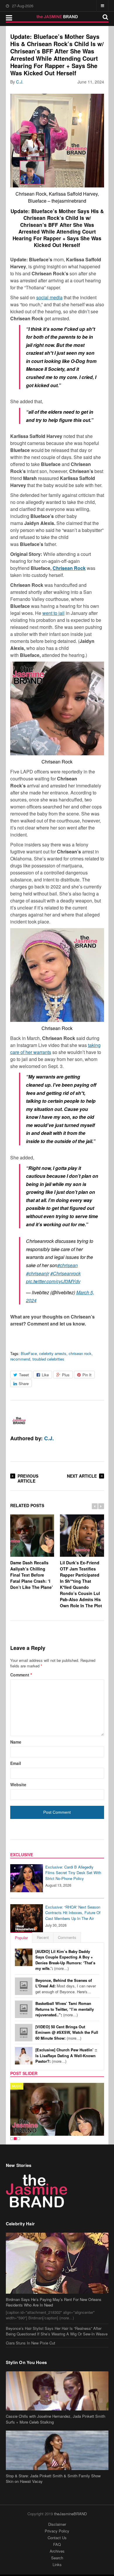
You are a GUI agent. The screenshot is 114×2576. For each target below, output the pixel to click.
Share (24, 1383)
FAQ (57, 2544)
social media (49, 297)
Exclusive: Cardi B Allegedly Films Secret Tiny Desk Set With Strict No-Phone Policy (73, 1873)
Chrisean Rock (69, 568)
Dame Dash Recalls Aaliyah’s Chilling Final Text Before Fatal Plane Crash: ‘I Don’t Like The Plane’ (32, 1575)
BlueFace (29, 1353)
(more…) (65, 1960)
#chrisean (68, 1265)
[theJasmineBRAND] (57, 17)
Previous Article (28, 1478)
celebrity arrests (53, 1353)
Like (45, 1375)
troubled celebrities (48, 1359)
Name (16, 1742)
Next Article (82, 1476)
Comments (67, 1937)
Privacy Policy (57, 2531)
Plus (66, 1375)
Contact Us (57, 2538)
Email (16, 1763)
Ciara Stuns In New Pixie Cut (31, 2343)
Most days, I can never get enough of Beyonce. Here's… (66, 1986)
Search (57, 2558)
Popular (21, 1938)
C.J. (20, 82)
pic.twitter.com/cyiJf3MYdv (53, 1281)
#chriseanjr (38, 1273)
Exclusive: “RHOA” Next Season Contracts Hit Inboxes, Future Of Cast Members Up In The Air (73, 1913)
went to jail (53, 613)
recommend (20, 1359)
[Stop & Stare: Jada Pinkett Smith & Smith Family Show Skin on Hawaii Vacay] (57, 2450)
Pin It (87, 1375)
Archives (57, 2551)
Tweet (24, 1375)
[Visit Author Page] (19, 1421)
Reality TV (21, 2086)
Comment (21, 1675)
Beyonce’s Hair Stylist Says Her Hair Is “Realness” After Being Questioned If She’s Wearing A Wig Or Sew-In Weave (57, 2331)
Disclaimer (57, 2524)
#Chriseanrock (65, 1273)
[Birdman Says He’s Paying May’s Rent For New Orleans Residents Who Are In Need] (57, 2263)
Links (57, 2564)
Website (18, 1784)
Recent (43, 1937)
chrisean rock (80, 1353)
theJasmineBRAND (70, 2514)
